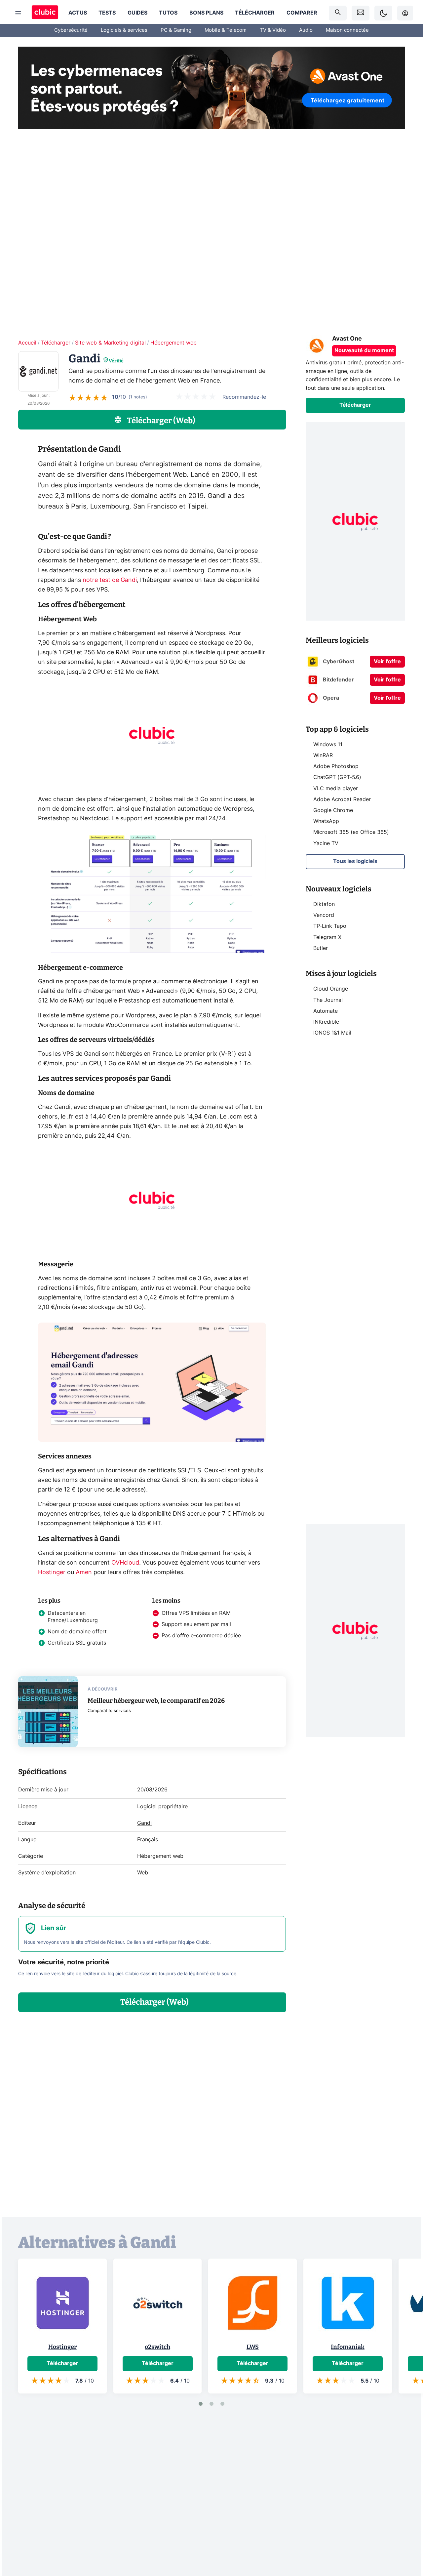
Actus (78, 13)
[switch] (383, 13)
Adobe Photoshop (336, 766)
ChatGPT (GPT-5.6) (337, 777)
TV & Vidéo (273, 30)
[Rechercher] (338, 13)
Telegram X (327, 937)
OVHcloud (125, 1563)
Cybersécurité (71, 30)
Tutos (168, 13)
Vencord (324, 915)
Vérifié (116, 361)
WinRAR (323, 756)
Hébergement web (173, 343)
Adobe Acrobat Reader (342, 799)
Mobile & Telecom (226, 30)
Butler (321, 948)
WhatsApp (326, 821)
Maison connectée (347, 30)
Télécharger (255, 13)
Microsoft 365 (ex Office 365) (351, 832)
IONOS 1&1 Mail (332, 1033)
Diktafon (324, 904)
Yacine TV (326, 843)
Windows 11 (328, 745)
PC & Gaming (176, 30)
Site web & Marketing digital (110, 343)
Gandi (144, 1823)
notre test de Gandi (110, 580)
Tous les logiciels (355, 861)
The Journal (328, 1000)
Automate (326, 1011)
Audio (306, 30)
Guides (137, 13)
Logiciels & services (124, 30)
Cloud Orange (331, 989)
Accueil (27, 343)
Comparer (302, 13)
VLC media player (336, 788)
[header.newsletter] (361, 13)
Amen (84, 1573)
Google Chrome (333, 810)
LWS (253, 2347)
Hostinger (52, 1573)
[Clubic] (45, 13)
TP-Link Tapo (330, 926)
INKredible (326, 1022)
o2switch (157, 2347)
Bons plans (206, 13)
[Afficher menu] (18, 13)
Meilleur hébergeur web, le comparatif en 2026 (156, 1701)
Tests (107, 13)
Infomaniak (348, 2347)
